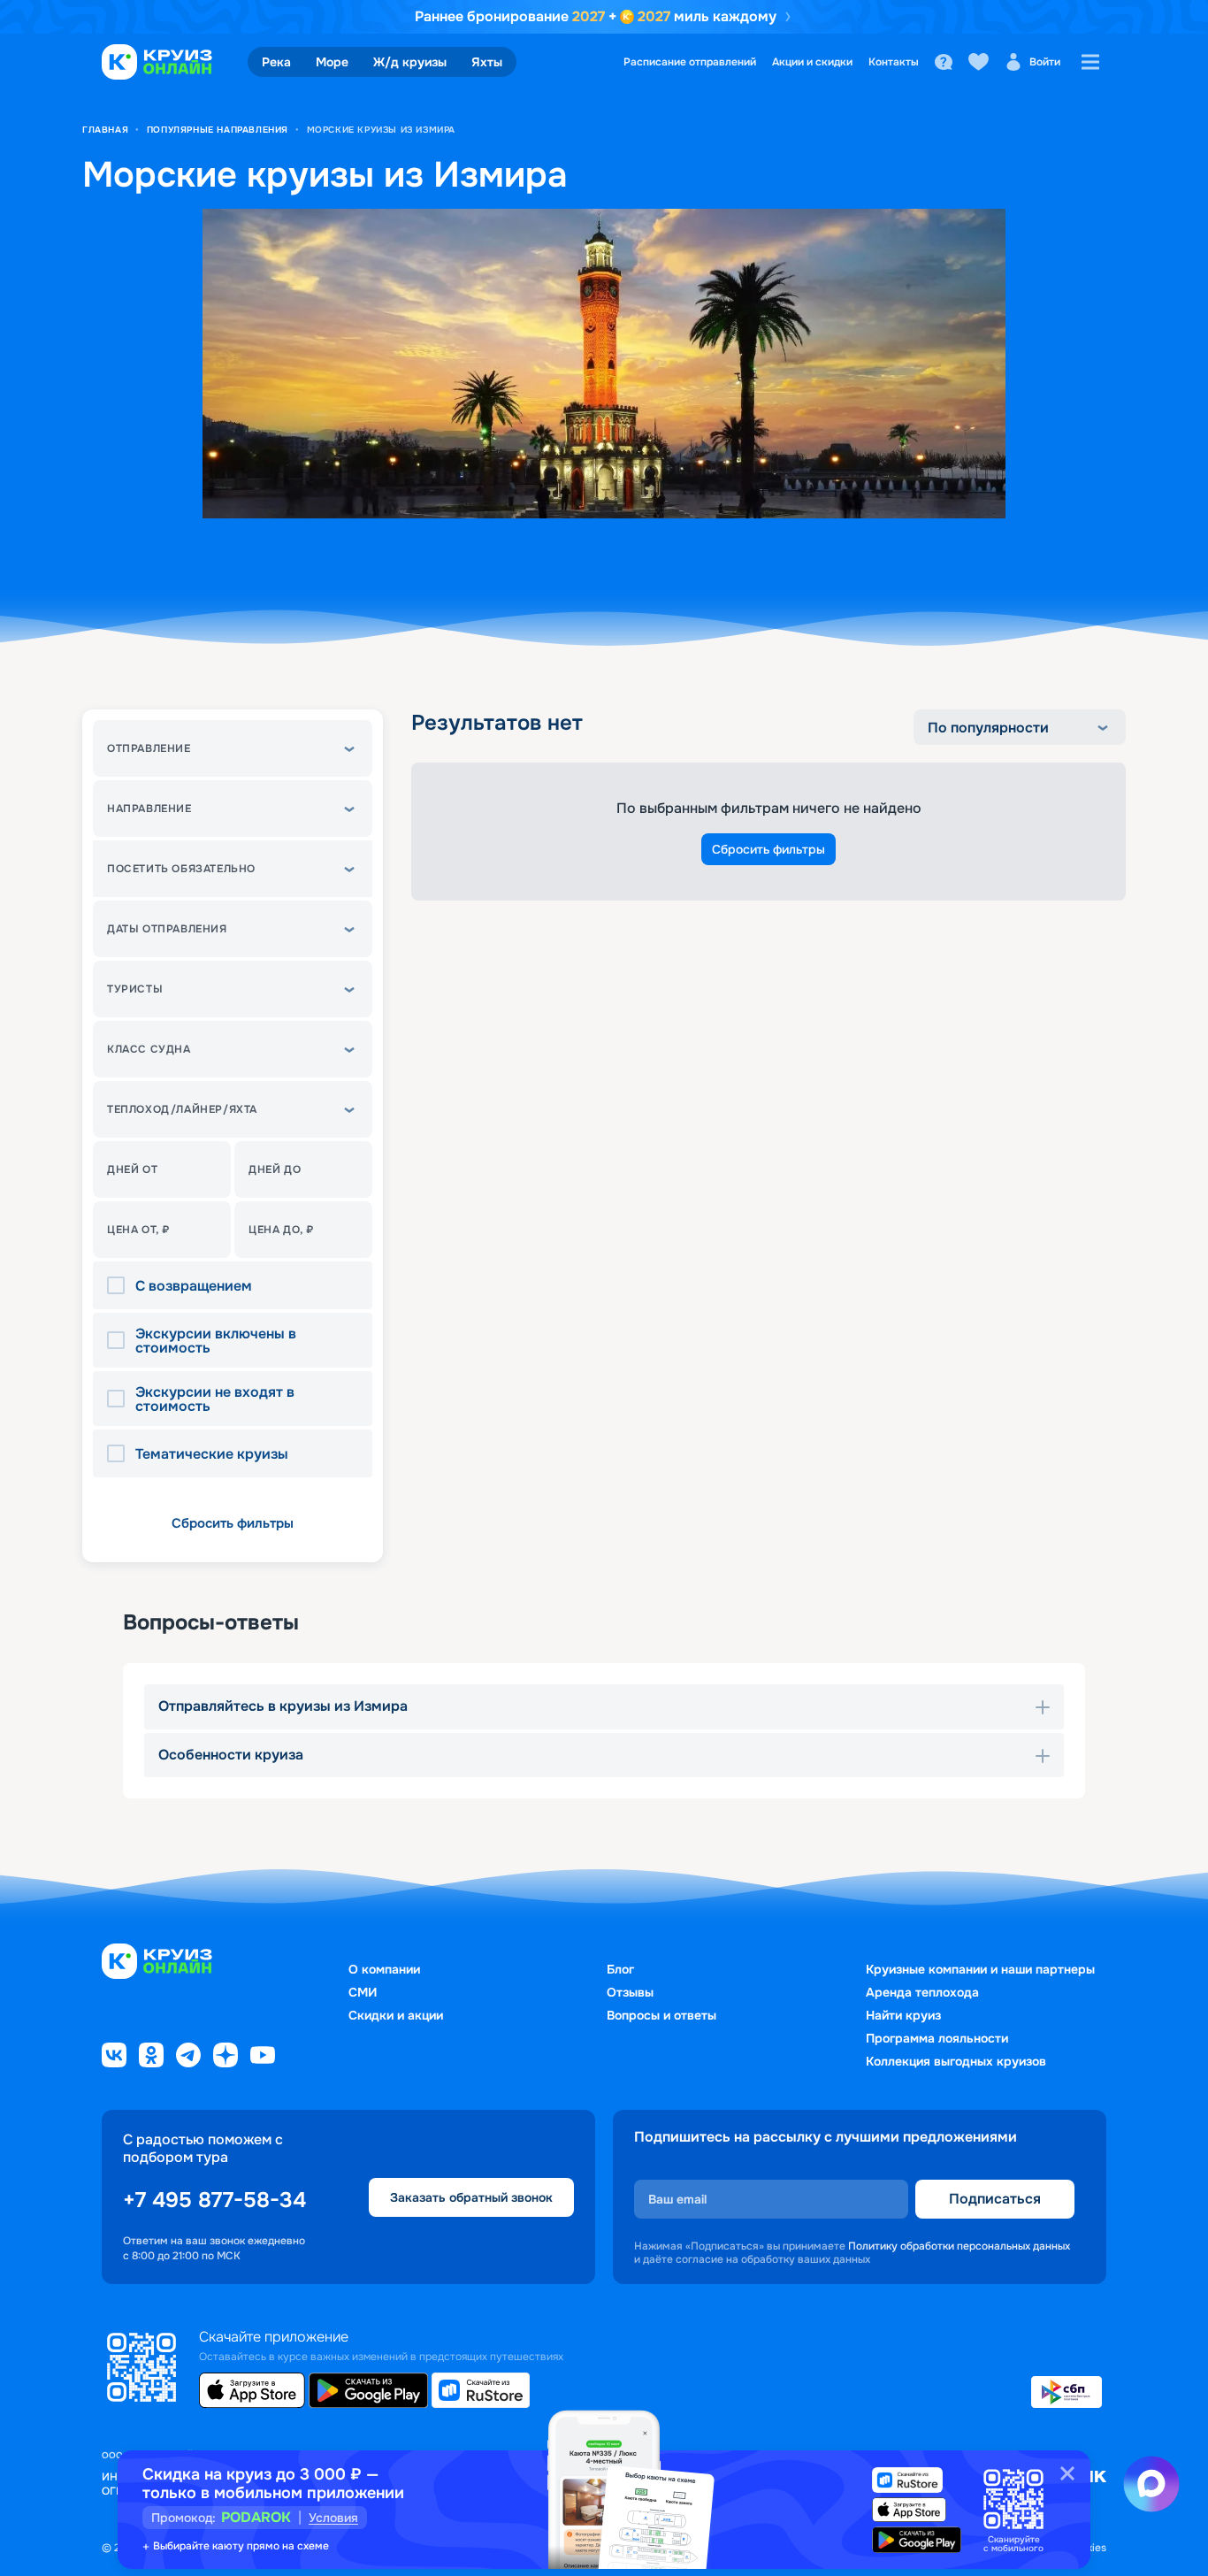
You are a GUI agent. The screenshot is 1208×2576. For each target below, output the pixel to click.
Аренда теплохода (922, 1992)
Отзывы (630, 1992)
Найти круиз (903, 2015)
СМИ (363, 1992)
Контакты (894, 62)
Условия (333, 2518)
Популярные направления (218, 130)
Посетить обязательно (181, 869)
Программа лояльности (937, 2038)
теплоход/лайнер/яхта (182, 1109)
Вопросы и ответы (661, 2015)
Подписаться (995, 2199)
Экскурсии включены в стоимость (216, 1341)
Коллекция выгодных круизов (956, 2061)
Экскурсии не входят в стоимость (215, 1399)
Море (332, 62)
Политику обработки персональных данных (959, 2246)
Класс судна (149, 1049)
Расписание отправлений (690, 62)
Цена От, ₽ (138, 1230)
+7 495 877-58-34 (214, 2200)
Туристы (135, 989)
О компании (384, 1969)
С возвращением (194, 1286)
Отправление (149, 748)
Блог (620, 1969)
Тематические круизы (212, 1454)
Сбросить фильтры (233, 1523)
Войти (1045, 62)
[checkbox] (121, 1286)
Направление (149, 809)
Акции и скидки (812, 62)
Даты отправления (167, 929)
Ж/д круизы (410, 62)
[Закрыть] (1067, 2473)
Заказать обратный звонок (471, 2197)
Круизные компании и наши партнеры (980, 1969)
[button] (233, 748)
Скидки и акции (396, 2015)
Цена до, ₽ (281, 1230)
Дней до (275, 1169)
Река (276, 62)
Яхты (487, 62)
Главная (105, 130)
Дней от (132, 1169)
